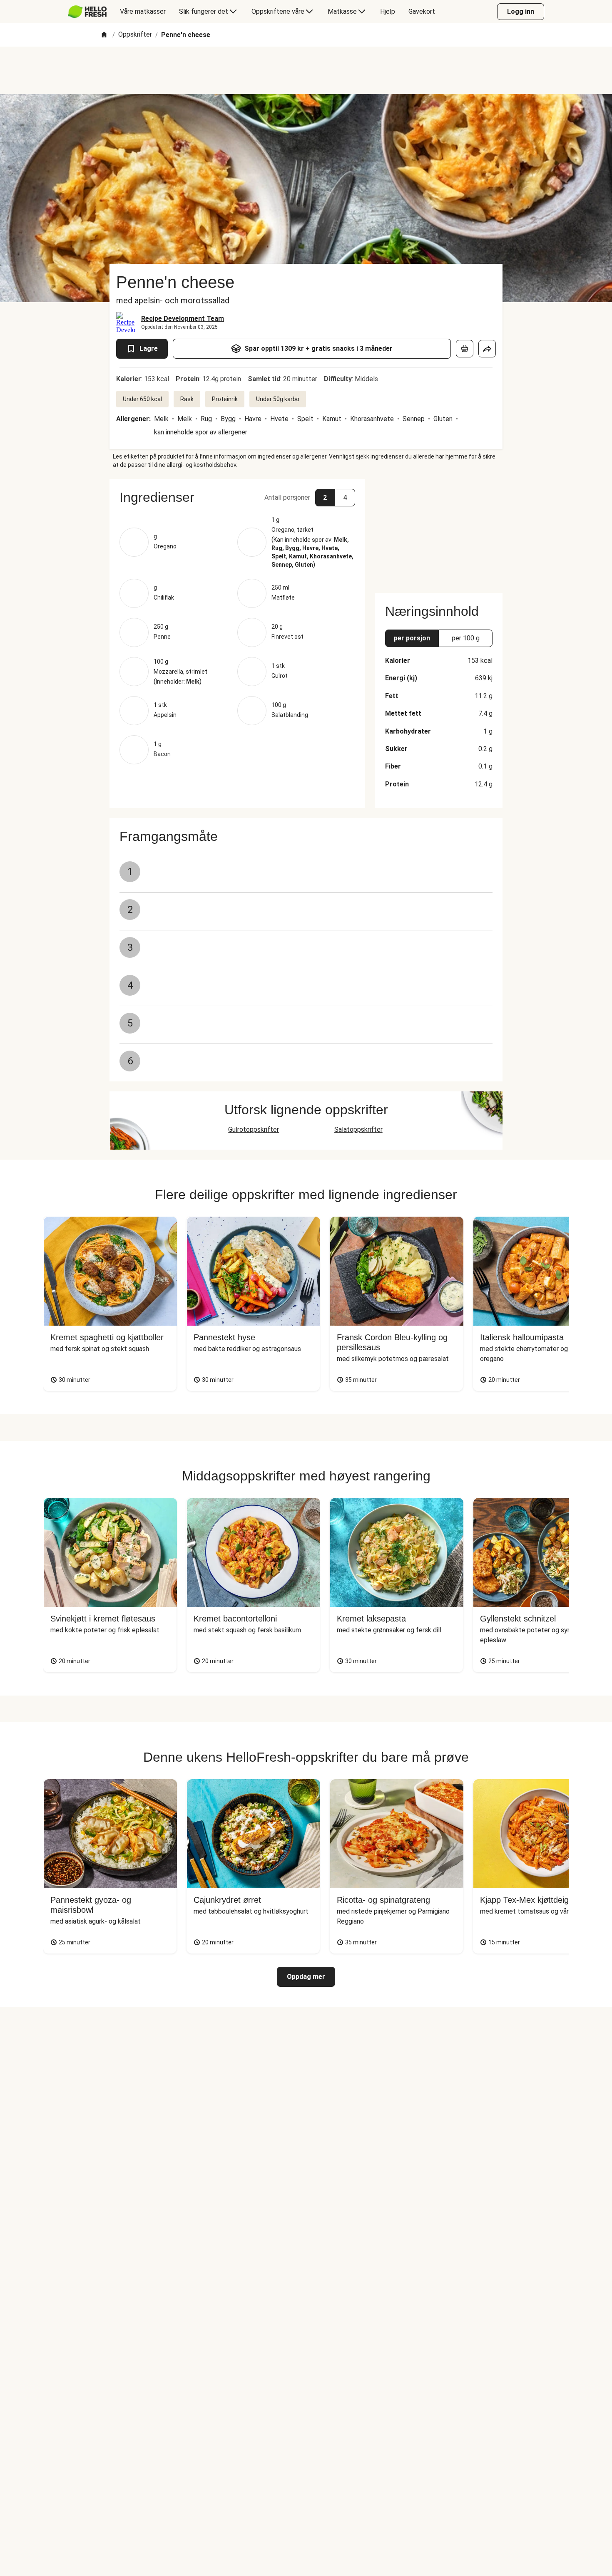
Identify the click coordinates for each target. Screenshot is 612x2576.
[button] (237, 497)
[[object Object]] (465, 349)
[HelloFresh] (87, 12)
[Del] (487, 349)
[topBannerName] (306, 70)
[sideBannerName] (439, 531)
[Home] (104, 35)
